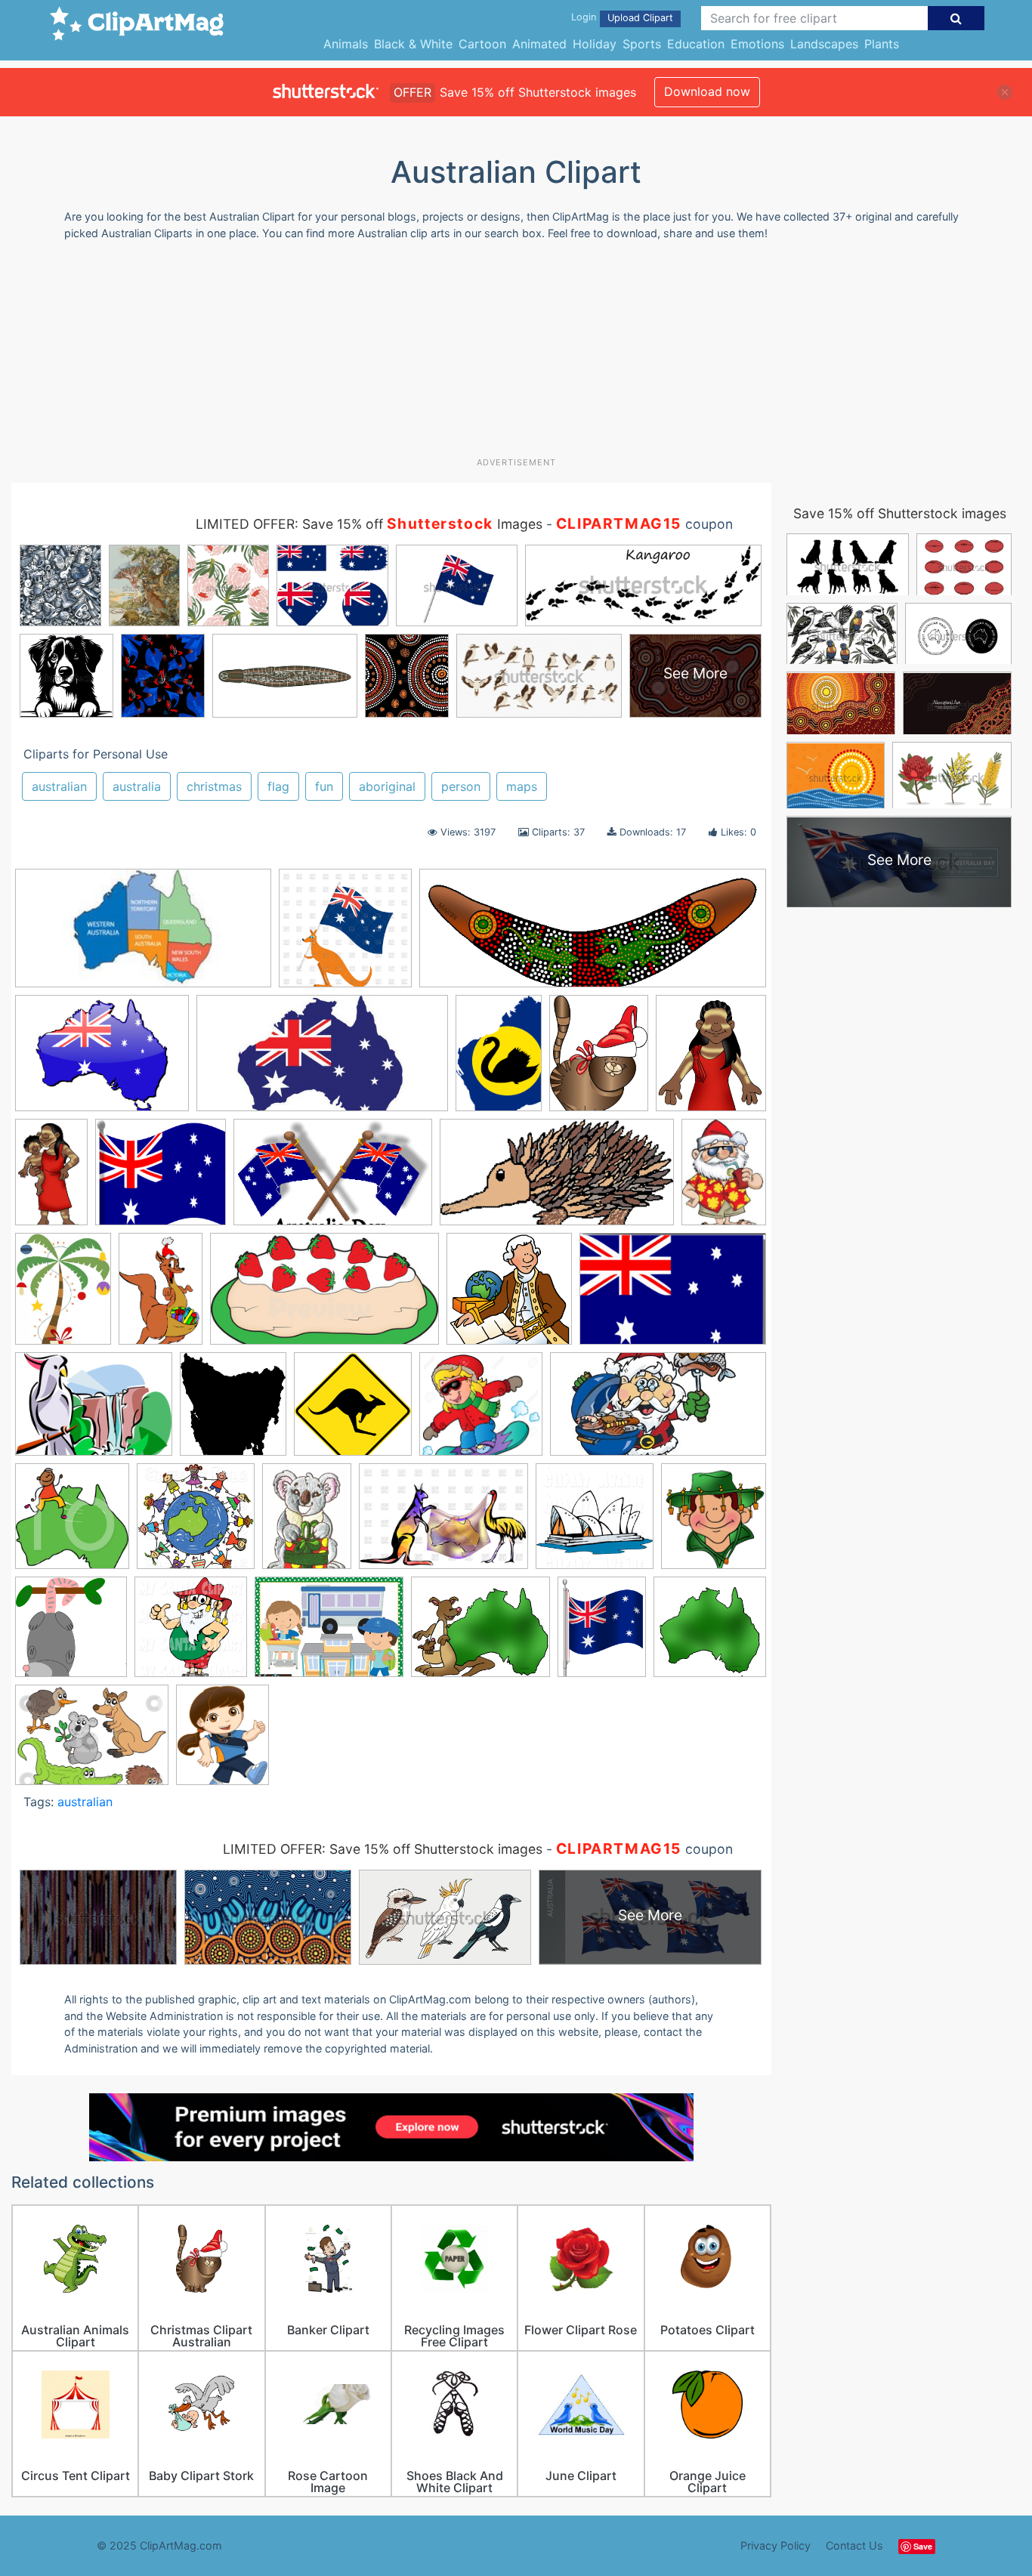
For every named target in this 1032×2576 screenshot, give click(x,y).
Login (584, 17)
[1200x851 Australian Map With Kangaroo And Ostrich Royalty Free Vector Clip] (443, 1523)
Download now (707, 91)
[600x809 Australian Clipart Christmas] (307, 1523)
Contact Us (854, 2545)
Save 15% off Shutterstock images (900, 513)
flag (278, 786)
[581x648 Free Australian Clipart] (714, 1522)
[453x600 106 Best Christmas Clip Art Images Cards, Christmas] (599, 1060)
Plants (882, 44)
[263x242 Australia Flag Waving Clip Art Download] (161, 1179)
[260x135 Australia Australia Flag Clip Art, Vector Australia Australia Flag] (143, 936)
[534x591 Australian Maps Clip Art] (233, 1411)
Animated (539, 44)
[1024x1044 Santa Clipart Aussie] (191, 1634)
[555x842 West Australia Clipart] (499, 1060)
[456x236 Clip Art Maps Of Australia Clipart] (322, 1060)
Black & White (413, 44)
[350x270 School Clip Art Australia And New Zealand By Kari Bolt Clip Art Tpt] (329, 1634)
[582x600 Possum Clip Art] (71, 1634)
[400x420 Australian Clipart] (72, 1523)
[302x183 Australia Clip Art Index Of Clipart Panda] (333, 1179)
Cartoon (482, 44)
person (461, 786)
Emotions (757, 44)
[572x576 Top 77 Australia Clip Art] (710, 1633)
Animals (346, 44)
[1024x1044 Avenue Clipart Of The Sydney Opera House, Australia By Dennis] (595, 1523)
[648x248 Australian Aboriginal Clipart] (593, 936)
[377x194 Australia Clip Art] (557, 1179)
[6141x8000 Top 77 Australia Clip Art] (602, 1634)
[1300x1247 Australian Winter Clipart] (481, 1411)
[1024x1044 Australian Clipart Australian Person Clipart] (196, 1523)
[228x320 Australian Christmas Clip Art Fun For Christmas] (724, 1178)
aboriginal (387, 786)
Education (696, 44)
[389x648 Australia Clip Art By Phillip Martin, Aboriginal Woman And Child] (51, 1179)
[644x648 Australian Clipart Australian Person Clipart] (509, 1296)
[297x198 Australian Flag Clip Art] (673, 1295)
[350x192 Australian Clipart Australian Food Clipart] (324, 1296)
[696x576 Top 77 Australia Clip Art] (480, 1634)
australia (137, 786)
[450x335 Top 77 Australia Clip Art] (92, 1742)
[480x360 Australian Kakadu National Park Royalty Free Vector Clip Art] (94, 1412)
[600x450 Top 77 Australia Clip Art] (102, 1060)
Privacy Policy (776, 2545)
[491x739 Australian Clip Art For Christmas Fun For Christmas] (161, 1296)
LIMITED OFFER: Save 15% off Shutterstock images (383, 1849)
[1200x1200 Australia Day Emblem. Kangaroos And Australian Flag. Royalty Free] (345, 935)
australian (59, 786)
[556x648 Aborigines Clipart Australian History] (711, 1059)
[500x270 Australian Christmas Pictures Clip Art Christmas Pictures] (658, 1411)
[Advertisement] (516, 354)
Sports (642, 44)
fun (324, 786)
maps (522, 786)
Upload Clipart (640, 18)
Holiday (595, 44)
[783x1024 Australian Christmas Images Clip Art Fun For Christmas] (63, 1295)
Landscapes (824, 44)
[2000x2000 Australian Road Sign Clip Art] (353, 1411)
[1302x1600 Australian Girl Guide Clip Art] (222, 1742)
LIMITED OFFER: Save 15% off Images (369, 524)
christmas (214, 786)
